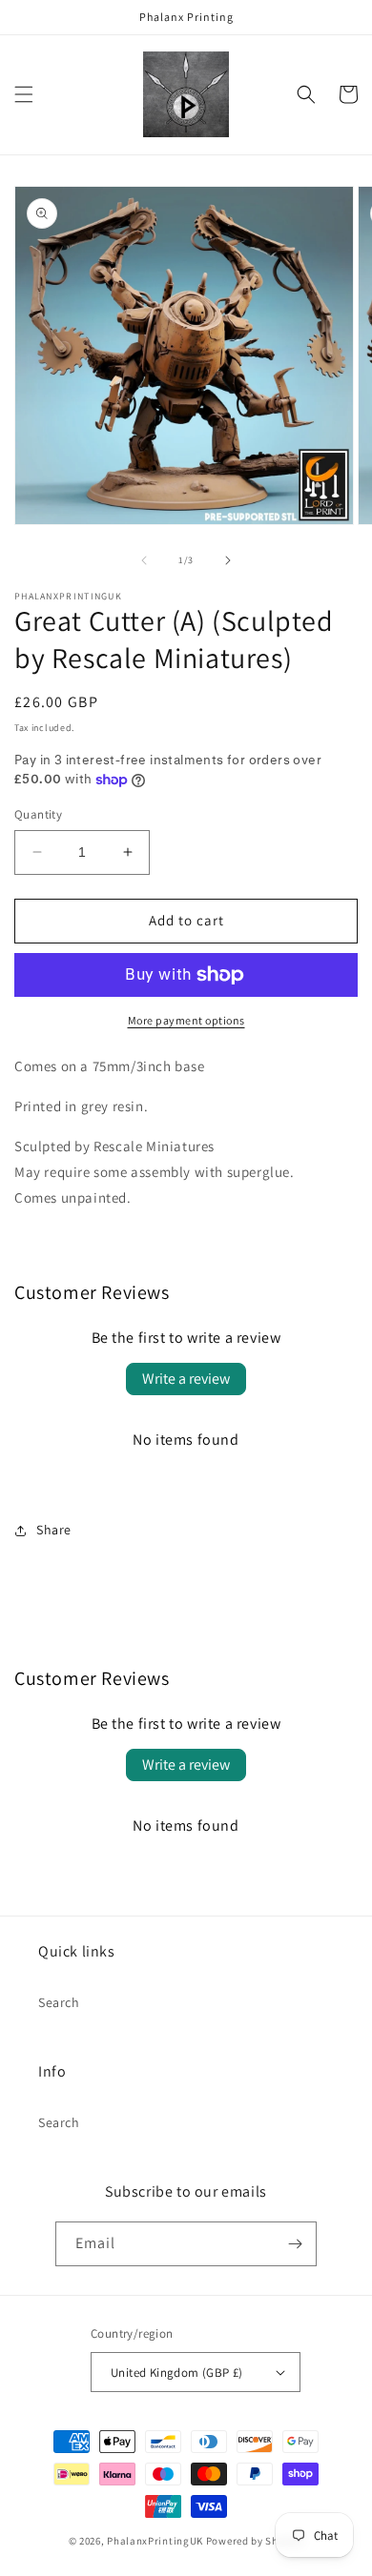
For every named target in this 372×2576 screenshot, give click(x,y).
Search (59, 2002)
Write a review (186, 1379)
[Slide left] (144, 560)
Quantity (38, 814)
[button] (24, 94)
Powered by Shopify (255, 2541)
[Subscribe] (295, 2244)
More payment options (186, 1020)
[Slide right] (228, 560)
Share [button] (54, 1530)
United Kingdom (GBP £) (177, 2373)
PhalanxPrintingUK (155, 2541)
